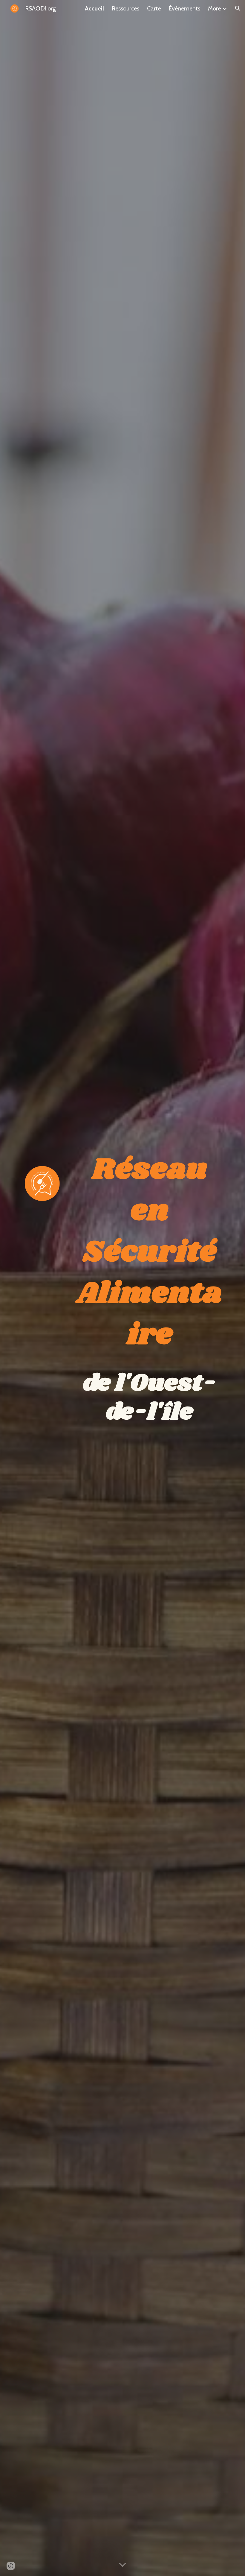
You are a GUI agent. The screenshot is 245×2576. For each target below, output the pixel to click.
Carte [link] (154, 8)
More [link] (214, 8)
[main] (150, 1288)
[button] (238, 8)
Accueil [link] (94, 8)
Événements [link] (184, 8)
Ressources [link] (125, 8)
